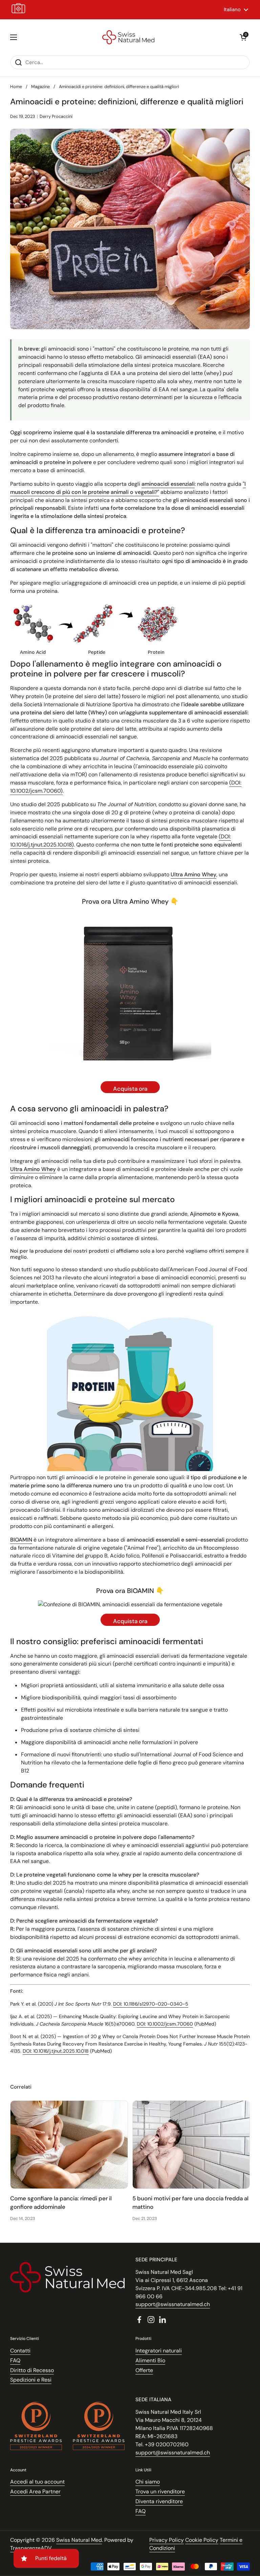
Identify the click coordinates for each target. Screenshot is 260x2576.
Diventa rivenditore (159, 2501)
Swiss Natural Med (79, 2540)
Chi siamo (148, 2482)
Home (16, 87)
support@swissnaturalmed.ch (173, 2304)
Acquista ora (130, 1089)
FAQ (15, 2360)
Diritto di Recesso (32, 2370)
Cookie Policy (202, 2540)
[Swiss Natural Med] (128, 37)
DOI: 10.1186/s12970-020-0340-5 (151, 2004)
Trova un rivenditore (160, 2491)
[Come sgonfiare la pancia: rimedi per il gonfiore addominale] (69, 2145)
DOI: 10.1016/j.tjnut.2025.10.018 (56, 2051)
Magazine (40, 87)
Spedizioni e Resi (31, 2380)
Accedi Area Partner (35, 2491)
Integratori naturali (159, 2351)
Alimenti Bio (150, 2360)
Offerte (144, 2370)
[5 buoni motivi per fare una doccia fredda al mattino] (191, 2145)
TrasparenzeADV (31, 2548)
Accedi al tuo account (37, 2482)
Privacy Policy (167, 2540)
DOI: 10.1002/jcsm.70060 (165, 2024)
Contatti (20, 2351)
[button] (243, 37)
